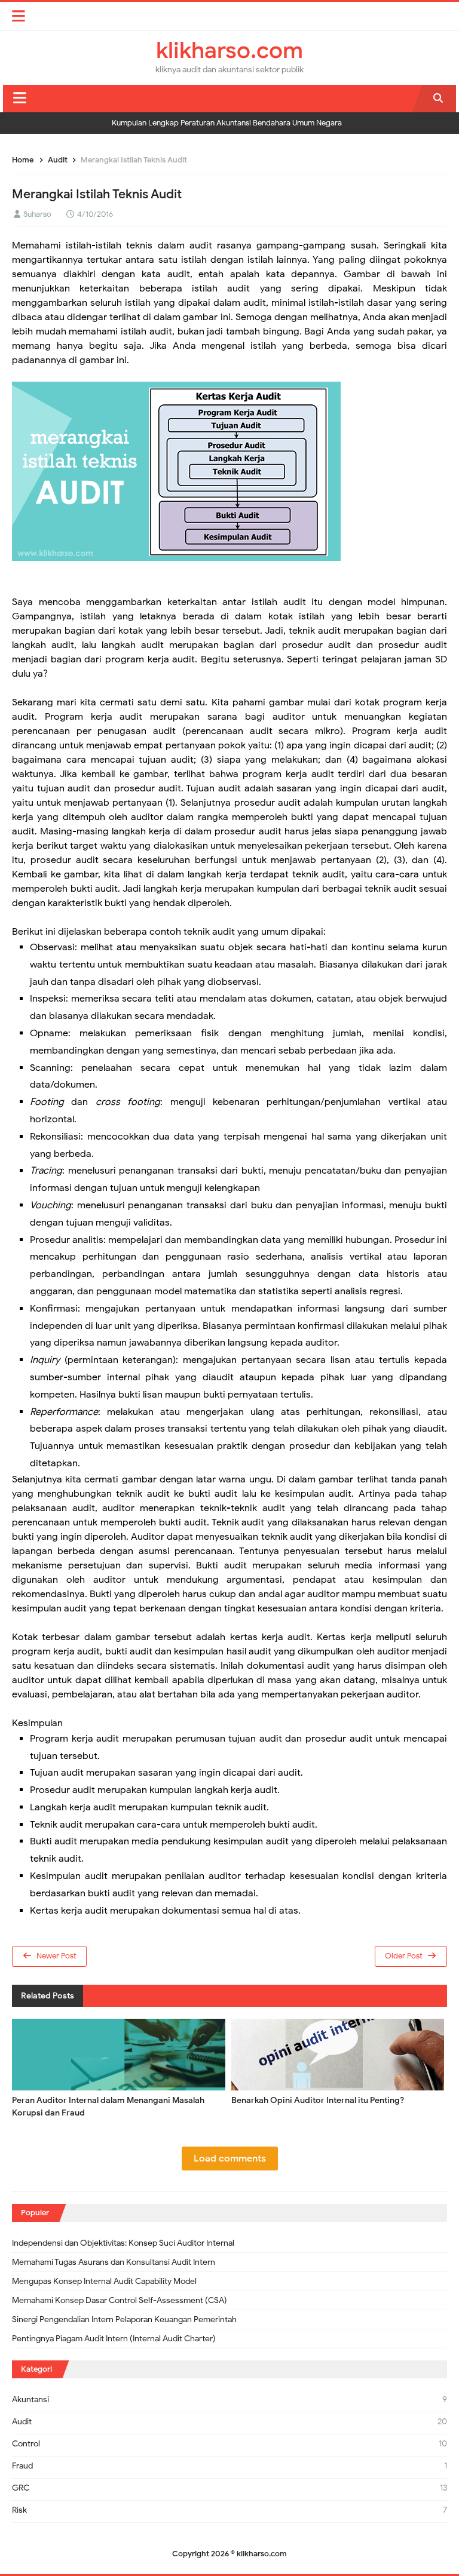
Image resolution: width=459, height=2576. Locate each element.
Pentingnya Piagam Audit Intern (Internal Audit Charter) (114, 2339)
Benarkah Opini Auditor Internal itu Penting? (318, 2100)
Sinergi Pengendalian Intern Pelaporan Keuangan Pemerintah (124, 2319)
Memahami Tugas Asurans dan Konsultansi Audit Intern (114, 2262)
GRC (21, 2488)
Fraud (22, 2466)
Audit (22, 2422)
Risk (19, 2510)
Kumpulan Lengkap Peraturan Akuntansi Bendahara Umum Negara (227, 123)
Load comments (230, 2159)
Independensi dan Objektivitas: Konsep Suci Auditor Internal (123, 2243)
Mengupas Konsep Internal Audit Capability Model (104, 2281)
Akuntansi (30, 2400)
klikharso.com (262, 2554)
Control (26, 2444)
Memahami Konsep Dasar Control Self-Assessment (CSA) (120, 2300)
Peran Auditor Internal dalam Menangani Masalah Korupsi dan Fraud (108, 2107)
